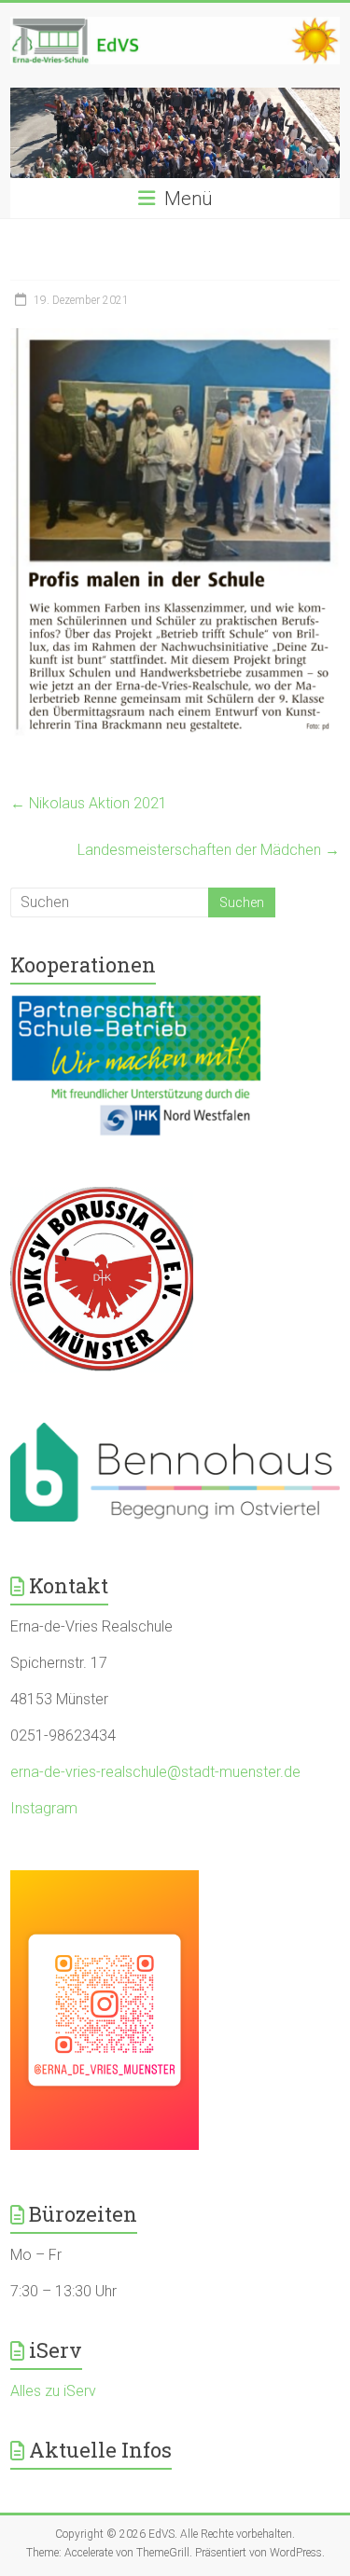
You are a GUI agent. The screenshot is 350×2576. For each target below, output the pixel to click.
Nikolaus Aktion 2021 (89, 803)
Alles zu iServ (53, 2391)
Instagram (44, 1808)
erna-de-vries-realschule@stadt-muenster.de (155, 1772)
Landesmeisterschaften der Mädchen (209, 850)
